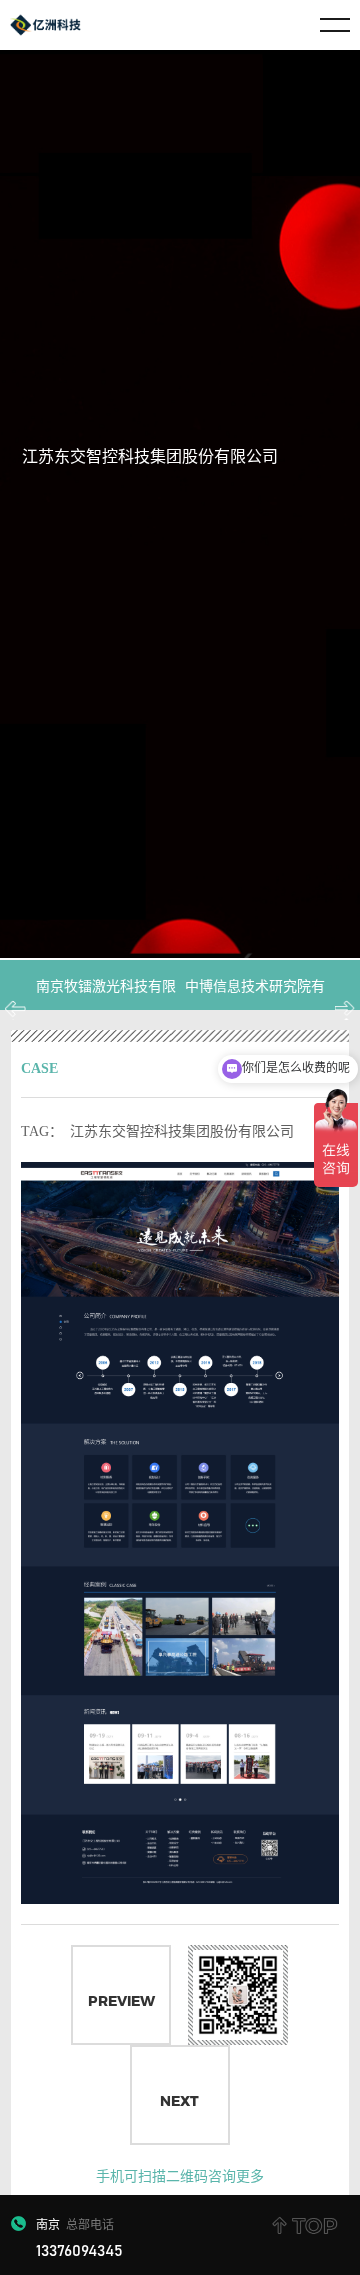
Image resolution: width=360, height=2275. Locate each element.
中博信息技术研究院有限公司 (255, 1010)
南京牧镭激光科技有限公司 (106, 1010)
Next (179, 2101)
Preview (121, 2001)
